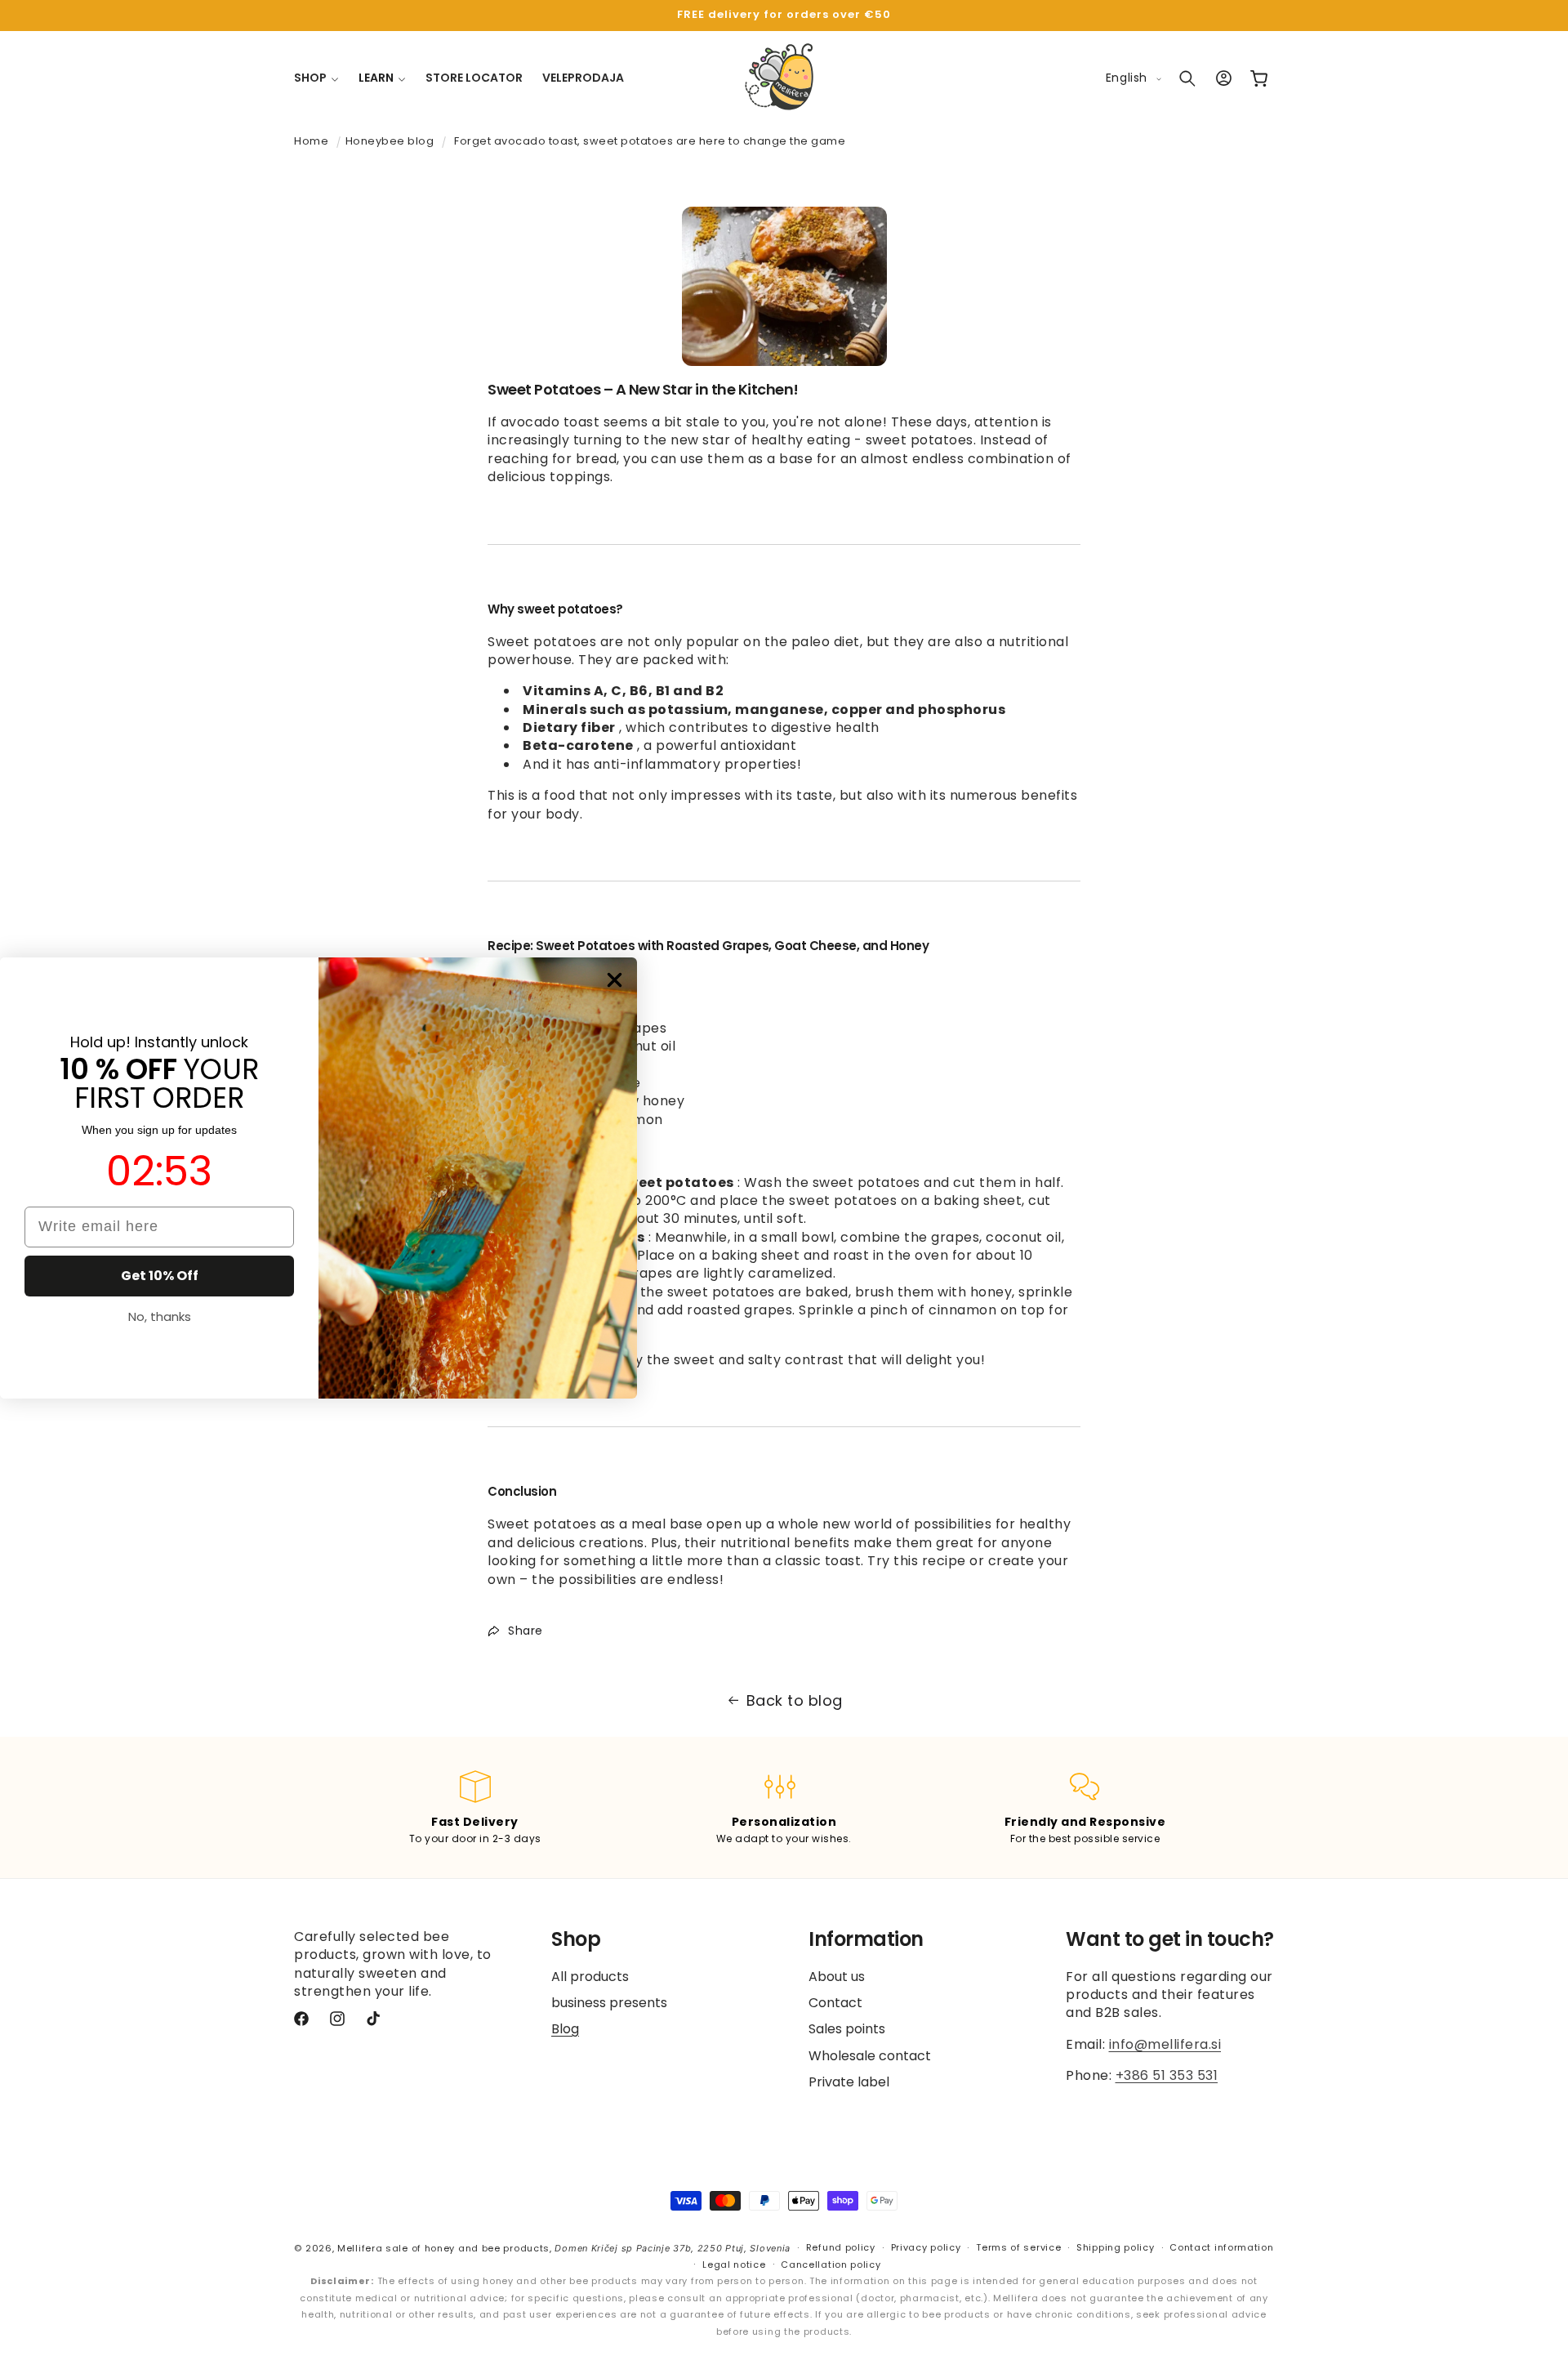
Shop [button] (576, 1940)
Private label (849, 2082)
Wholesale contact (870, 2056)
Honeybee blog (390, 141)
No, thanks (160, 1316)
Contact (835, 2003)
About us (837, 1977)
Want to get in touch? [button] (1170, 1940)
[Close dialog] (615, 980)
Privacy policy (926, 2248)
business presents (609, 2003)
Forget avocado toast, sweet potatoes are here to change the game (650, 141)
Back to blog (795, 1700)
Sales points (847, 2029)
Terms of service (1018, 2248)
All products (590, 1977)
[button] (316, 78)
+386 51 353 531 (1167, 2075)
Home (311, 141)
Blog (565, 2029)
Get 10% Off (160, 1276)
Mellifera (360, 2248)
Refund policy (841, 2248)
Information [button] (866, 1940)
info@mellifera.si (1165, 2044)
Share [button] (526, 1631)
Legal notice (734, 2265)
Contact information (1221, 2248)
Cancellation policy (831, 2265)
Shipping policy (1116, 2248)
